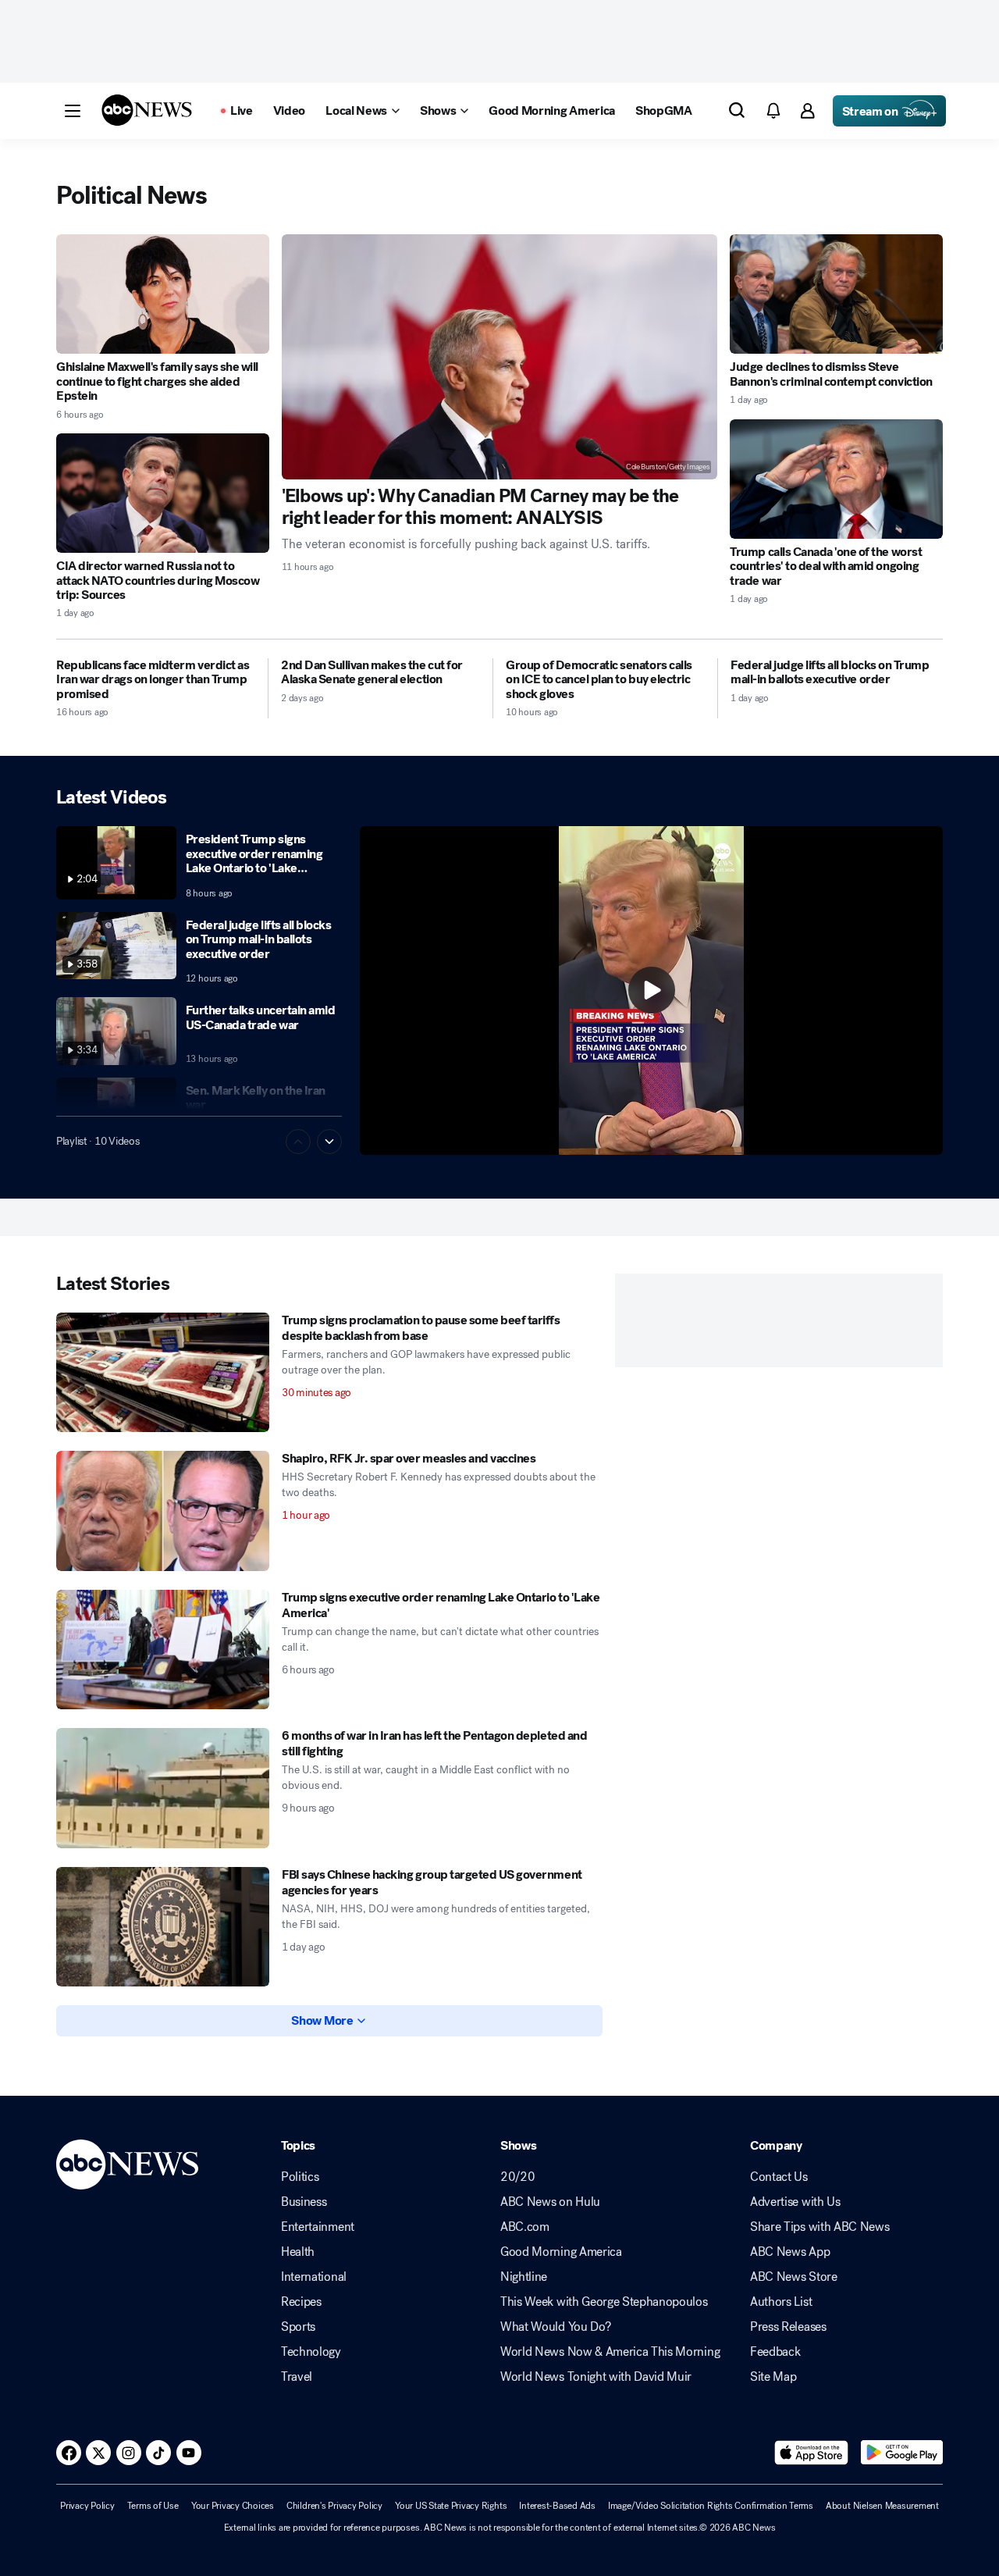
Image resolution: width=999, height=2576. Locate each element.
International (314, 2277)
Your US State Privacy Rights (451, 2506)
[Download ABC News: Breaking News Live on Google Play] (902, 2453)
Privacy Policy (87, 2506)
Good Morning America (561, 2252)
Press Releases (788, 2327)
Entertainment (318, 2227)
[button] (73, 111)
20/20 (517, 2177)
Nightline (524, 2277)
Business (304, 2202)
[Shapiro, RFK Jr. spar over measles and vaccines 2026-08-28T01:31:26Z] (163, 1511)
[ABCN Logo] (147, 110)
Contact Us (779, 2177)
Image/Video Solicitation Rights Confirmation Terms (711, 2506)
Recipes (301, 2302)
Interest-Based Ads (557, 2506)
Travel (297, 2377)
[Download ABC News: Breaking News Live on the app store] (812, 2453)
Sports (298, 2327)
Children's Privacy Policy (334, 2506)
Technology (311, 2352)
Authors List (781, 2302)
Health (298, 2252)
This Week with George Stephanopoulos (604, 2302)
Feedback (775, 2352)
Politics (300, 2177)
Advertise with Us (795, 2202)
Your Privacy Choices (233, 2506)
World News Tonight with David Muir (596, 2377)
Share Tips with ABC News (819, 2227)
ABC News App (790, 2252)
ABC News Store (794, 2277)
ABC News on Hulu (550, 2202)
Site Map (773, 2377)
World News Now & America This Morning (610, 2352)
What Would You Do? (555, 2327)
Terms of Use (153, 2506)
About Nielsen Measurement (882, 2506)
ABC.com (525, 2227)
